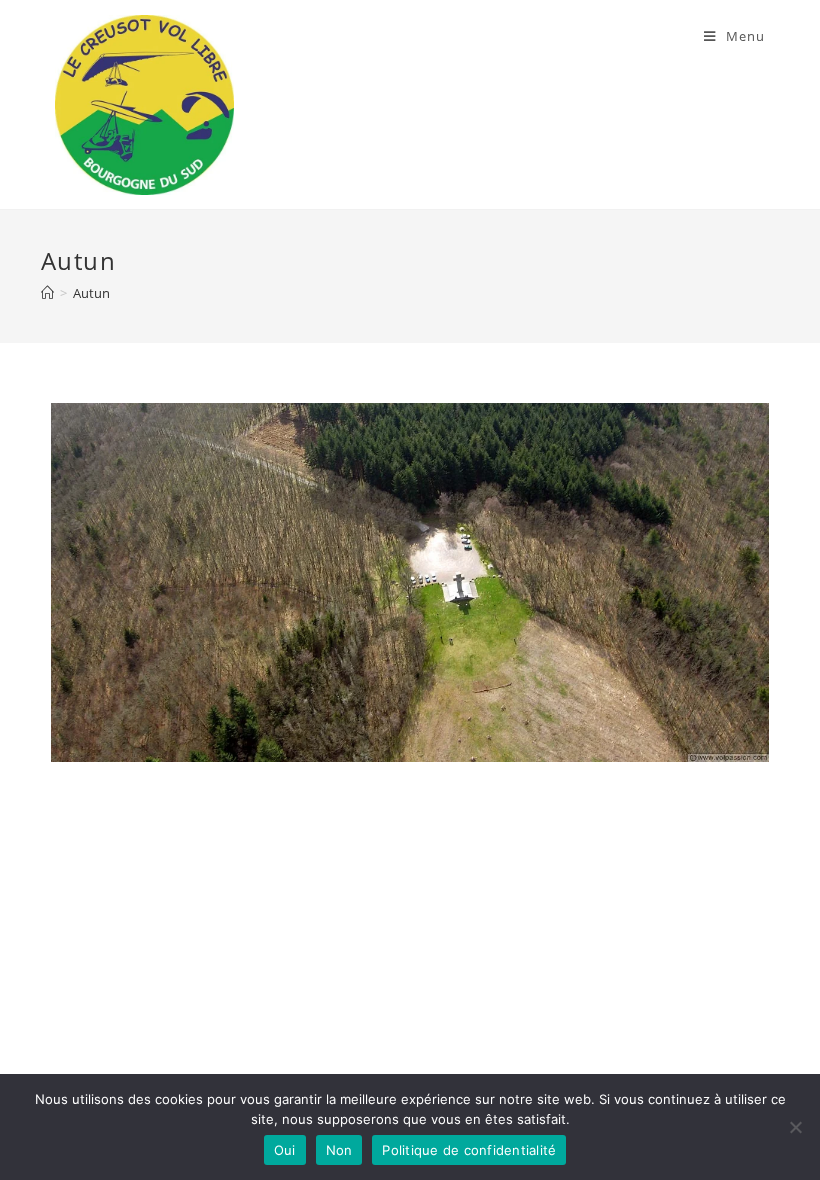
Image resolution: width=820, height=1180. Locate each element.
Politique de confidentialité (469, 1150)
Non (339, 1150)
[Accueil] (47, 293)
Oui (285, 1150)
